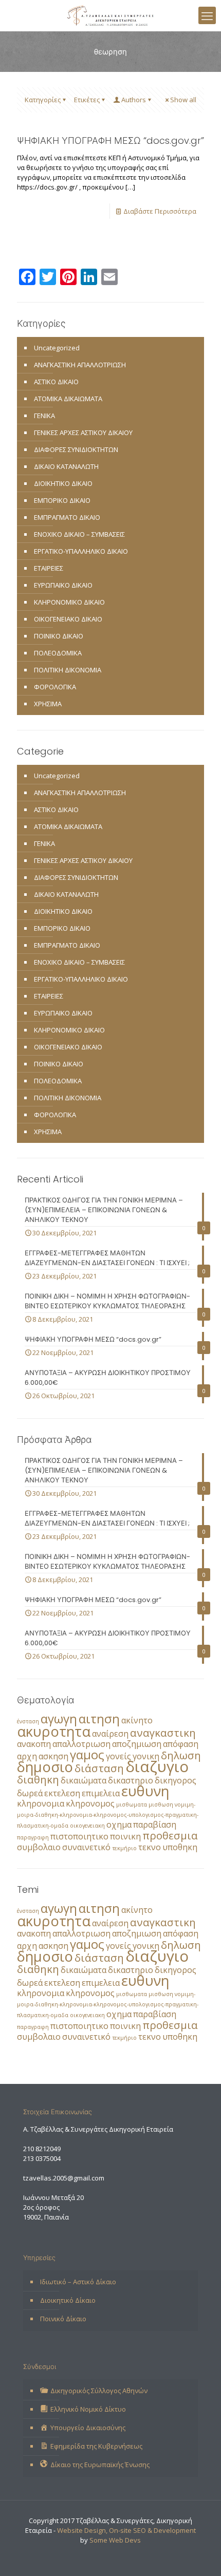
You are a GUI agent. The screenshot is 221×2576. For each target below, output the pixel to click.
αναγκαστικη (163, 1733)
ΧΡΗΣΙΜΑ (48, 704)
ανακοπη (34, 1744)
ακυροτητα (54, 1731)
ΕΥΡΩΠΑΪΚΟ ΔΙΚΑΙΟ (63, 585)
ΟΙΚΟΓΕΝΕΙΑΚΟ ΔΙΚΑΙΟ (68, 619)
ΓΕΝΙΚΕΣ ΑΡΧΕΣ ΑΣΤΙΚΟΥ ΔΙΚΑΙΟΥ (83, 433)
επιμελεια (101, 1793)
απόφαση (181, 1744)
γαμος (87, 1754)
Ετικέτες (87, 100)
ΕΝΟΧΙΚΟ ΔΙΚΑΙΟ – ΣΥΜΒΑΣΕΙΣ (79, 534)
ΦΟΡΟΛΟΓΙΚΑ (55, 687)
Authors (134, 100)
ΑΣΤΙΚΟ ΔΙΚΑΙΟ (56, 382)
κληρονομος (90, 1803)
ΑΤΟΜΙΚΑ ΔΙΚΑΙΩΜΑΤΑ (68, 399)
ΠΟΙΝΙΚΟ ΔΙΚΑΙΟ (59, 636)
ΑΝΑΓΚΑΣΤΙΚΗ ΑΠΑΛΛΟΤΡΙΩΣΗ (80, 365)
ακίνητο (137, 1720)
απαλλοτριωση (81, 1744)
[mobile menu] (207, 15)
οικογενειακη (87, 1826)
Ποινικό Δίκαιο (63, 2319)
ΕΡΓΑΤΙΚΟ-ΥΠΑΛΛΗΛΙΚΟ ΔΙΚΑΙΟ (81, 551)
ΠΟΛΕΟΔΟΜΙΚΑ (58, 653)
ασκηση (53, 1756)
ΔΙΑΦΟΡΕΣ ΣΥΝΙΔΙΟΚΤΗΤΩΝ (76, 449)
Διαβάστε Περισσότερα (160, 211)
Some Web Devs (115, 2540)
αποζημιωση (137, 1744)
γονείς (118, 1756)
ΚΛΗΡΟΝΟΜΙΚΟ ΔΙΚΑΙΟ (69, 602)
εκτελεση (62, 1793)
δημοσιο (45, 1767)
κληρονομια (41, 1803)
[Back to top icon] (200, 2555)
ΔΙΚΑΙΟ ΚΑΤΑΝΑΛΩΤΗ (66, 466)
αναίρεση (110, 1734)
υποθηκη (180, 1847)
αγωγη (59, 1718)
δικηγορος (176, 1780)
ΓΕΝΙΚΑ (44, 416)
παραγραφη (33, 1837)
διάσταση (99, 1768)
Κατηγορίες (43, 100)
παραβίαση (155, 1825)
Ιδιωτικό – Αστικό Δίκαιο (78, 2282)
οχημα (119, 1825)
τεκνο (150, 1847)
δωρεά (30, 1793)
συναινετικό (86, 1847)
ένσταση (28, 1721)
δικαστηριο (131, 1780)
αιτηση (99, 1718)
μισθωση (161, 1804)
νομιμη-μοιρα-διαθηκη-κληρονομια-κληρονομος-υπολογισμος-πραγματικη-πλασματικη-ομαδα (108, 1815)
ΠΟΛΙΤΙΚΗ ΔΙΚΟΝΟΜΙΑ (68, 670)
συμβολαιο (39, 1847)
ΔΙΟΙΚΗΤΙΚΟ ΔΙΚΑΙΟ (63, 483)
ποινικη (125, 1836)
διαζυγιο (157, 1766)
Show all (183, 100)
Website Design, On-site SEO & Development (126, 2530)
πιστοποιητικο (79, 1836)
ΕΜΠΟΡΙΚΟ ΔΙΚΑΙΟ (62, 500)
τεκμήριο (124, 1848)
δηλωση (181, 1755)
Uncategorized (57, 348)
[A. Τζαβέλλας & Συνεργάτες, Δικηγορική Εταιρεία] (110, 15)
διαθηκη (38, 1779)
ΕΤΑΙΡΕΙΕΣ (49, 568)
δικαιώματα (84, 1780)
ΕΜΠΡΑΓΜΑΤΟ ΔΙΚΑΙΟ (67, 517)
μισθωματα (132, 1804)
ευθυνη (145, 1791)
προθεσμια (170, 1835)
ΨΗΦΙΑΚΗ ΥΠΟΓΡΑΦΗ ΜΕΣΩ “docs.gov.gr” (110, 140)
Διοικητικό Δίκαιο (68, 2300)
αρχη (27, 1756)
